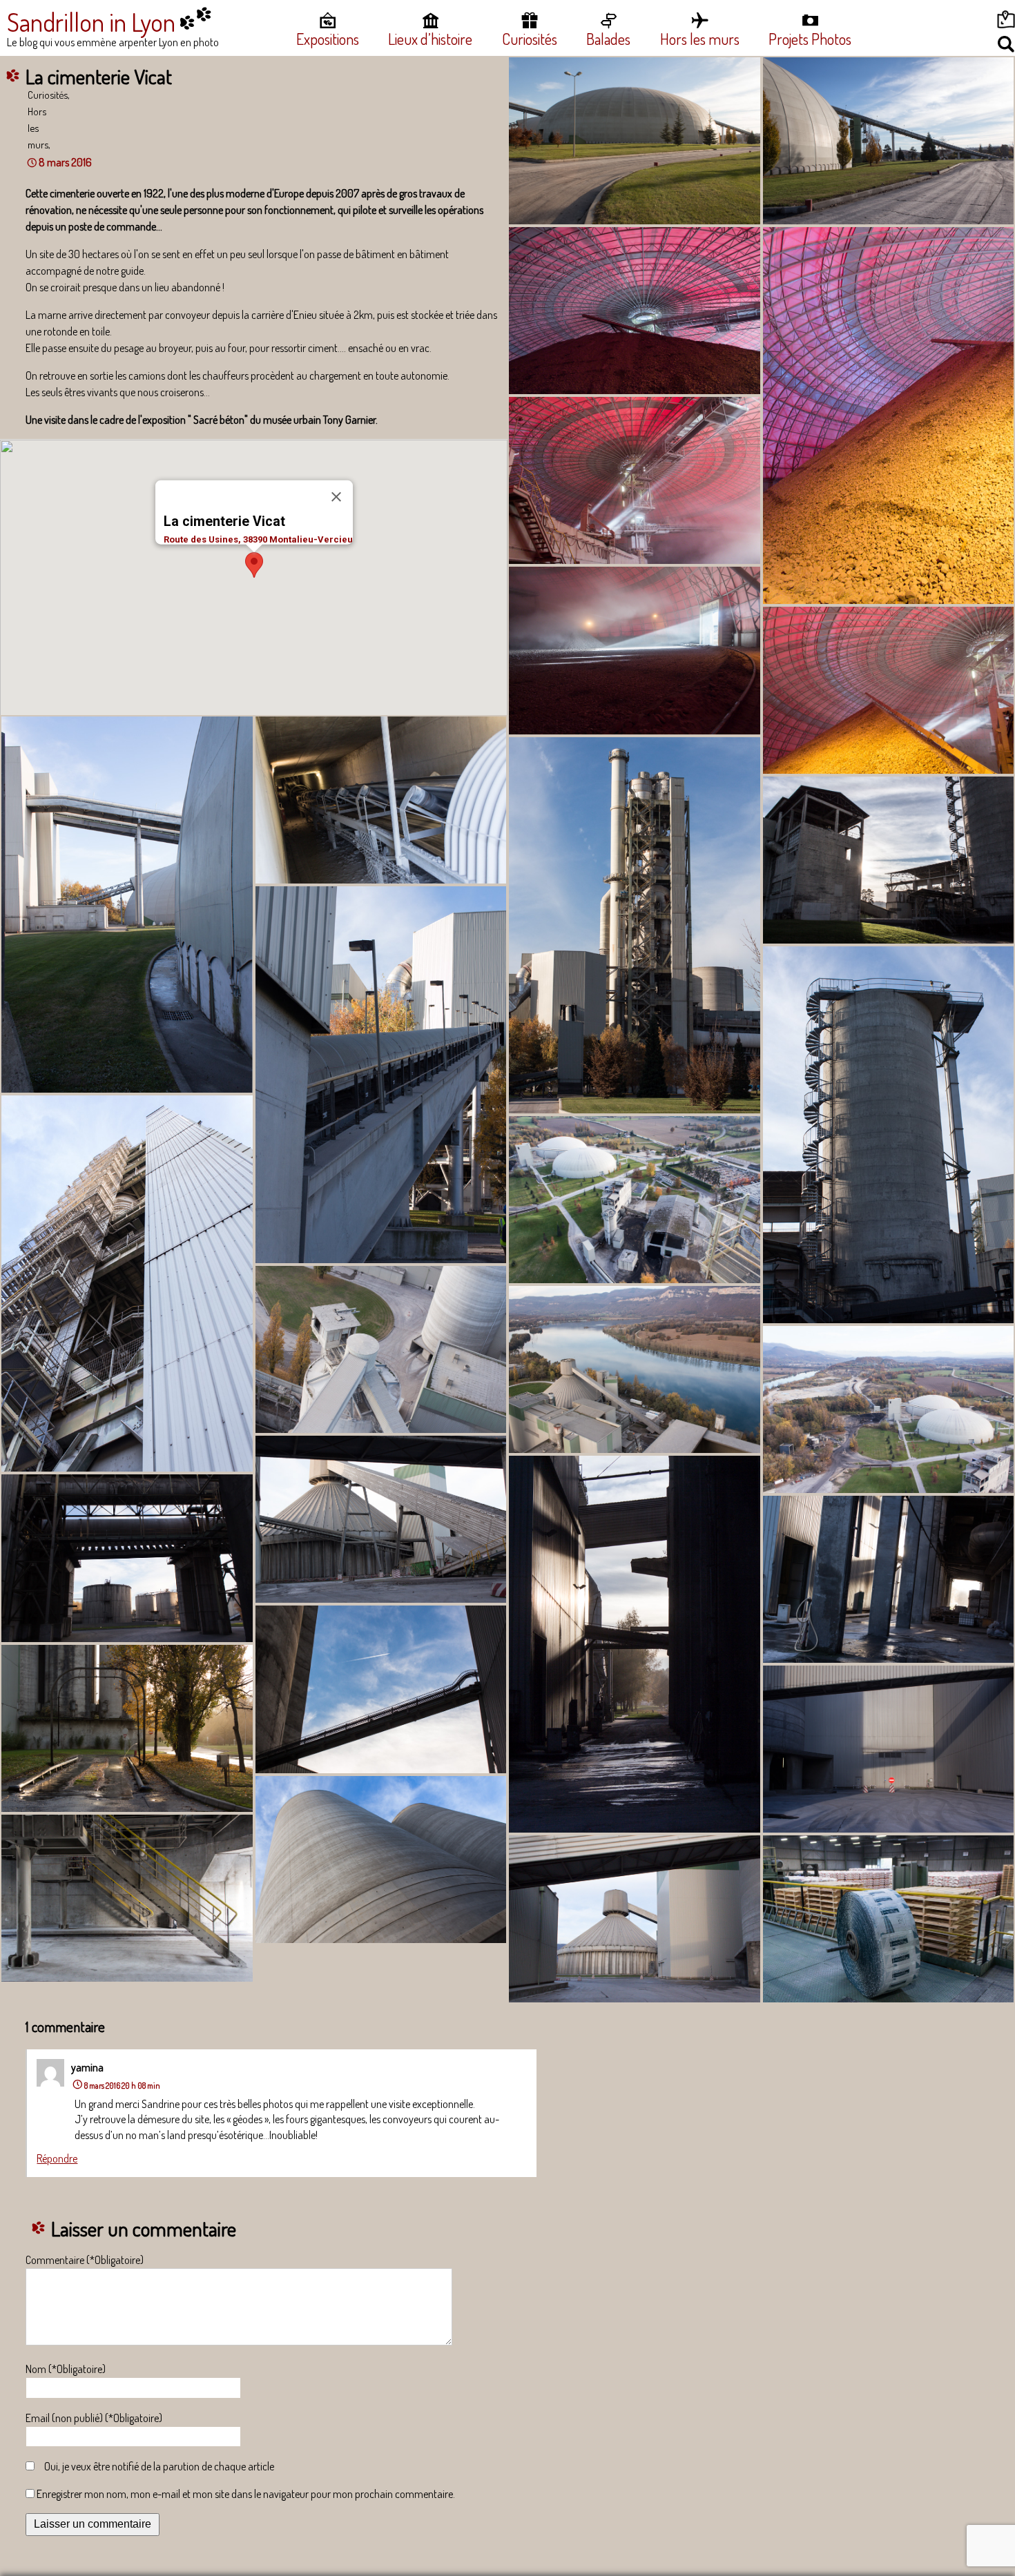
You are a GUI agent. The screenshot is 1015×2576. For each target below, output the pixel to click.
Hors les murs (700, 39)
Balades (608, 39)
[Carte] (954, 22)
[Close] (336, 496)
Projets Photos (810, 39)
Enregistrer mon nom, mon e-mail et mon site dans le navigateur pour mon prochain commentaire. (246, 2494)
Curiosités (530, 39)
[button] (254, 565)
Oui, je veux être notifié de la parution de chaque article (159, 2466)
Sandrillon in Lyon (91, 22)
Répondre (57, 2158)
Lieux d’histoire (430, 39)
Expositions (328, 39)
